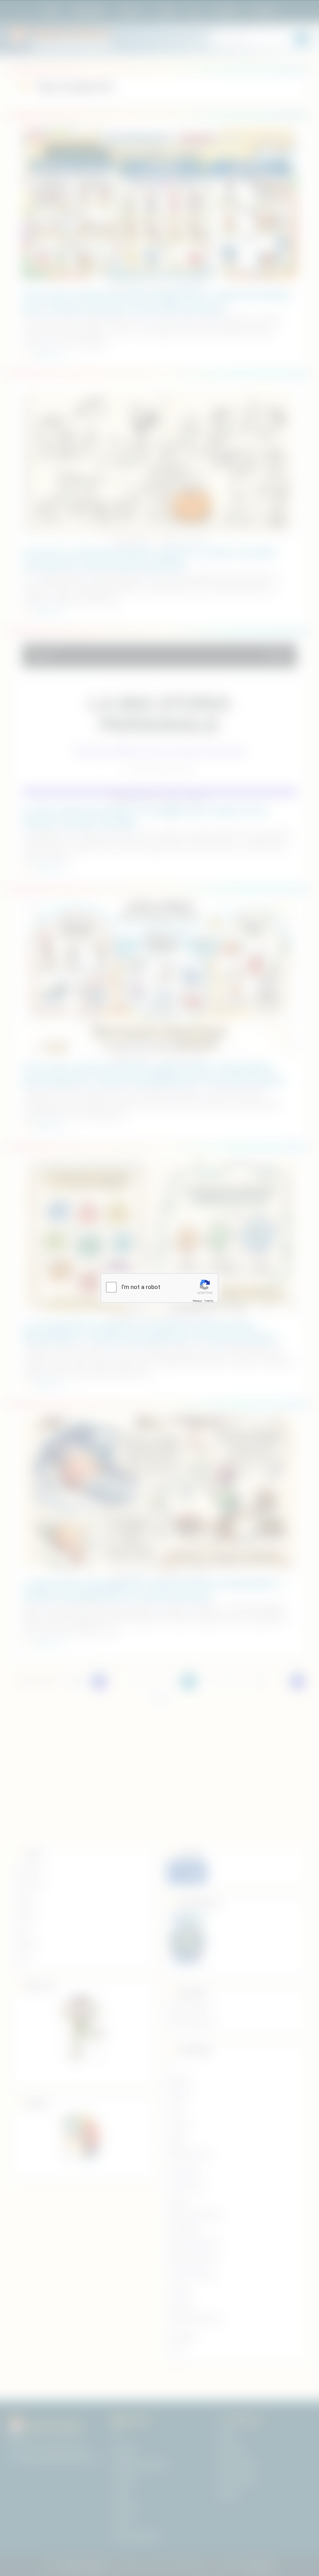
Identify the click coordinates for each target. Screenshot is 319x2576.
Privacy (197, 1300)
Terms (209, 1300)
